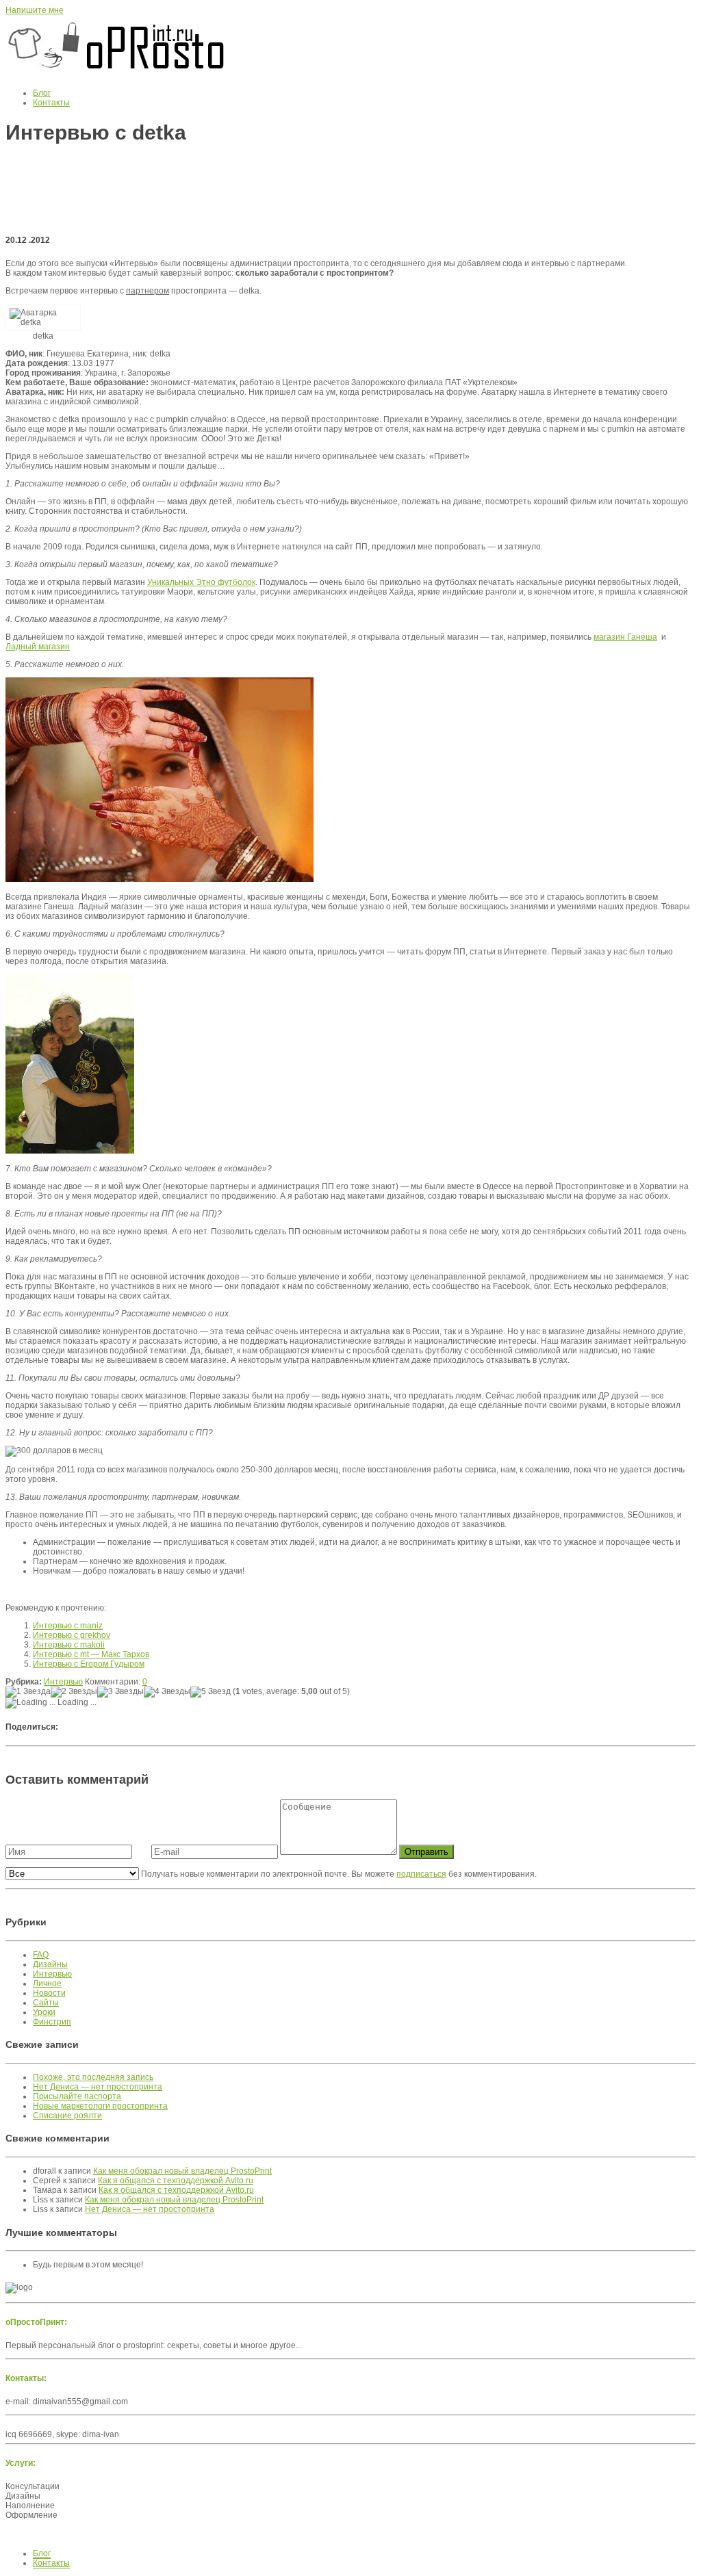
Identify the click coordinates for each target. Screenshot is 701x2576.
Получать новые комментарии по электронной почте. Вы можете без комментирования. (338, 1874)
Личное (47, 1983)
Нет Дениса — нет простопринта (98, 2087)
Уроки (44, 2012)
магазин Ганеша (625, 637)
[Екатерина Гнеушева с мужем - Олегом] (70, 1151)
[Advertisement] (350, 189)
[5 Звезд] (211, 1692)
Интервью (63, 1682)
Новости (49, 1993)
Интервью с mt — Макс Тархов (91, 1654)
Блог (42, 93)
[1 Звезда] (28, 1692)
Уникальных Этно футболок (201, 582)
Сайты (46, 2003)
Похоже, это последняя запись (93, 2077)
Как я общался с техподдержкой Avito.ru (176, 2181)
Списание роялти (67, 2116)
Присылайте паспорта (77, 2096)
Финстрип (52, 2022)
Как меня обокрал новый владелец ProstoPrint (182, 2171)
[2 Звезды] (74, 1692)
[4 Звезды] (167, 1692)
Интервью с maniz (68, 1626)
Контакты (51, 103)
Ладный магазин (38, 647)
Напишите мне (35, 10)
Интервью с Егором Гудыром (89, 1664)
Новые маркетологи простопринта (100, 2106)
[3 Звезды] (120, 1692)
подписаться (421, 1874)
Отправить (426, 1852)
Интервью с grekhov (72, 1635)
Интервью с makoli (69, 1645)
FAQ (41, 1955)
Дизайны (50, 1964)
